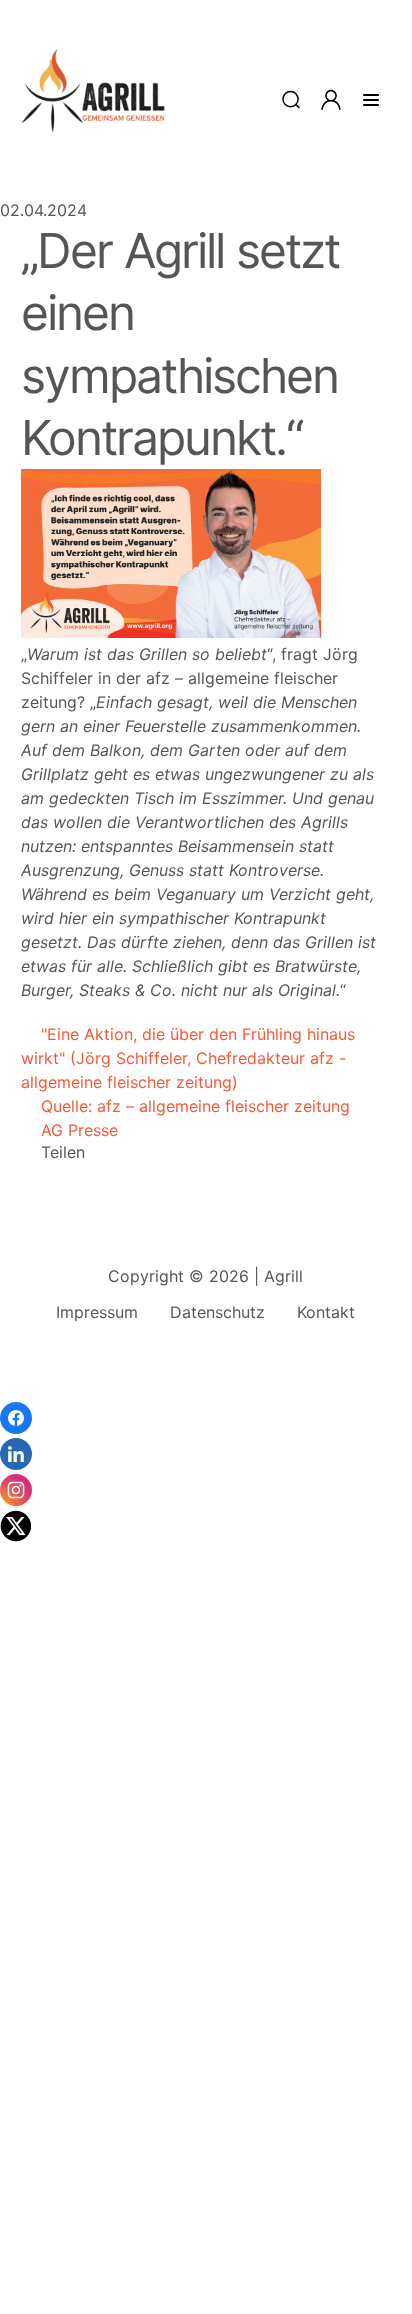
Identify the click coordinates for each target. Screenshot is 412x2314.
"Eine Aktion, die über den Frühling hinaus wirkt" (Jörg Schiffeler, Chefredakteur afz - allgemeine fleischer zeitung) (188, 1058)
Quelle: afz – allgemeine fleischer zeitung (185, 1106)
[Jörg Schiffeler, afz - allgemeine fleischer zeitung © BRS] (171, 632)
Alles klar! (18, 2254)
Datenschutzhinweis (75, 2304)
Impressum (97, 1312)
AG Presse (69, 1130)
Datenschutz (217, 1312)
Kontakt (326, 1312)
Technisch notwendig (40, 1994)
